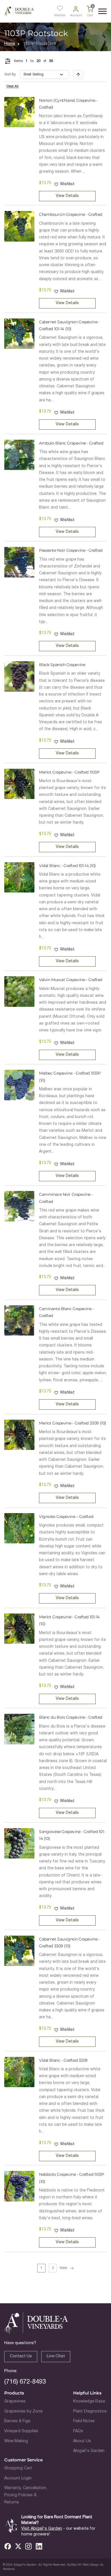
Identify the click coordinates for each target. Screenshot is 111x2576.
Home (10, 44)
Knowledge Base (89, 2401)
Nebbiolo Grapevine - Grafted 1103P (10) (72, 2178)
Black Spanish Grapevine (62, 665)
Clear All (13, 86)
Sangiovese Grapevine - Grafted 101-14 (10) (72, 1835)
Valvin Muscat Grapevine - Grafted (71, 980)
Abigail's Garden (89, 2451)
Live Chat (56, 2356)
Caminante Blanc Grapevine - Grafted (66, 1312)
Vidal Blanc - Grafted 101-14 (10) (67, 866)
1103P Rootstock (40, 44)
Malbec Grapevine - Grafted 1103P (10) (70, 1077)
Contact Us (21, 2356)
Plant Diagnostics (90, 2411)
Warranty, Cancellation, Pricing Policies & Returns (26, 2495)
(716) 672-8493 (25, 2382)
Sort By (10, 74)
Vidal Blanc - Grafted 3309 (63, 2060)
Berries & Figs (17, 2421)
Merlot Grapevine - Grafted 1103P (69, 772)
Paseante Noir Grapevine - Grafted (71, 550)
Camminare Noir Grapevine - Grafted (66, 1198)
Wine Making (16, 2441)
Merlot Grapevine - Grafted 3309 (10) (73, 1423)
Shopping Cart (18, 2468)
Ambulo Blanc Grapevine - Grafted (71, 443)
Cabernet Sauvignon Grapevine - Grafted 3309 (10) (69, 1943)
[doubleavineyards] (19, 11)
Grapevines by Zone (23, 2411)
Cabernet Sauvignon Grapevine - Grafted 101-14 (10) (69, 325)
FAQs (78, 2431)
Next (63, 2268)
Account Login (18, 2478)
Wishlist (67, 184)
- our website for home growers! (58, 2532)
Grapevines (15, 2401)
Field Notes (84, 2421)
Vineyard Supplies (21, 2431)
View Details (67, 196)
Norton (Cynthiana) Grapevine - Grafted (68, 104)
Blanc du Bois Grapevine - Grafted (71, 1717)
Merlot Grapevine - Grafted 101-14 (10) (69, 1620)
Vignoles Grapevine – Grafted (66, 1517)
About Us (82, 2441)
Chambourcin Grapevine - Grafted (71, 214)
